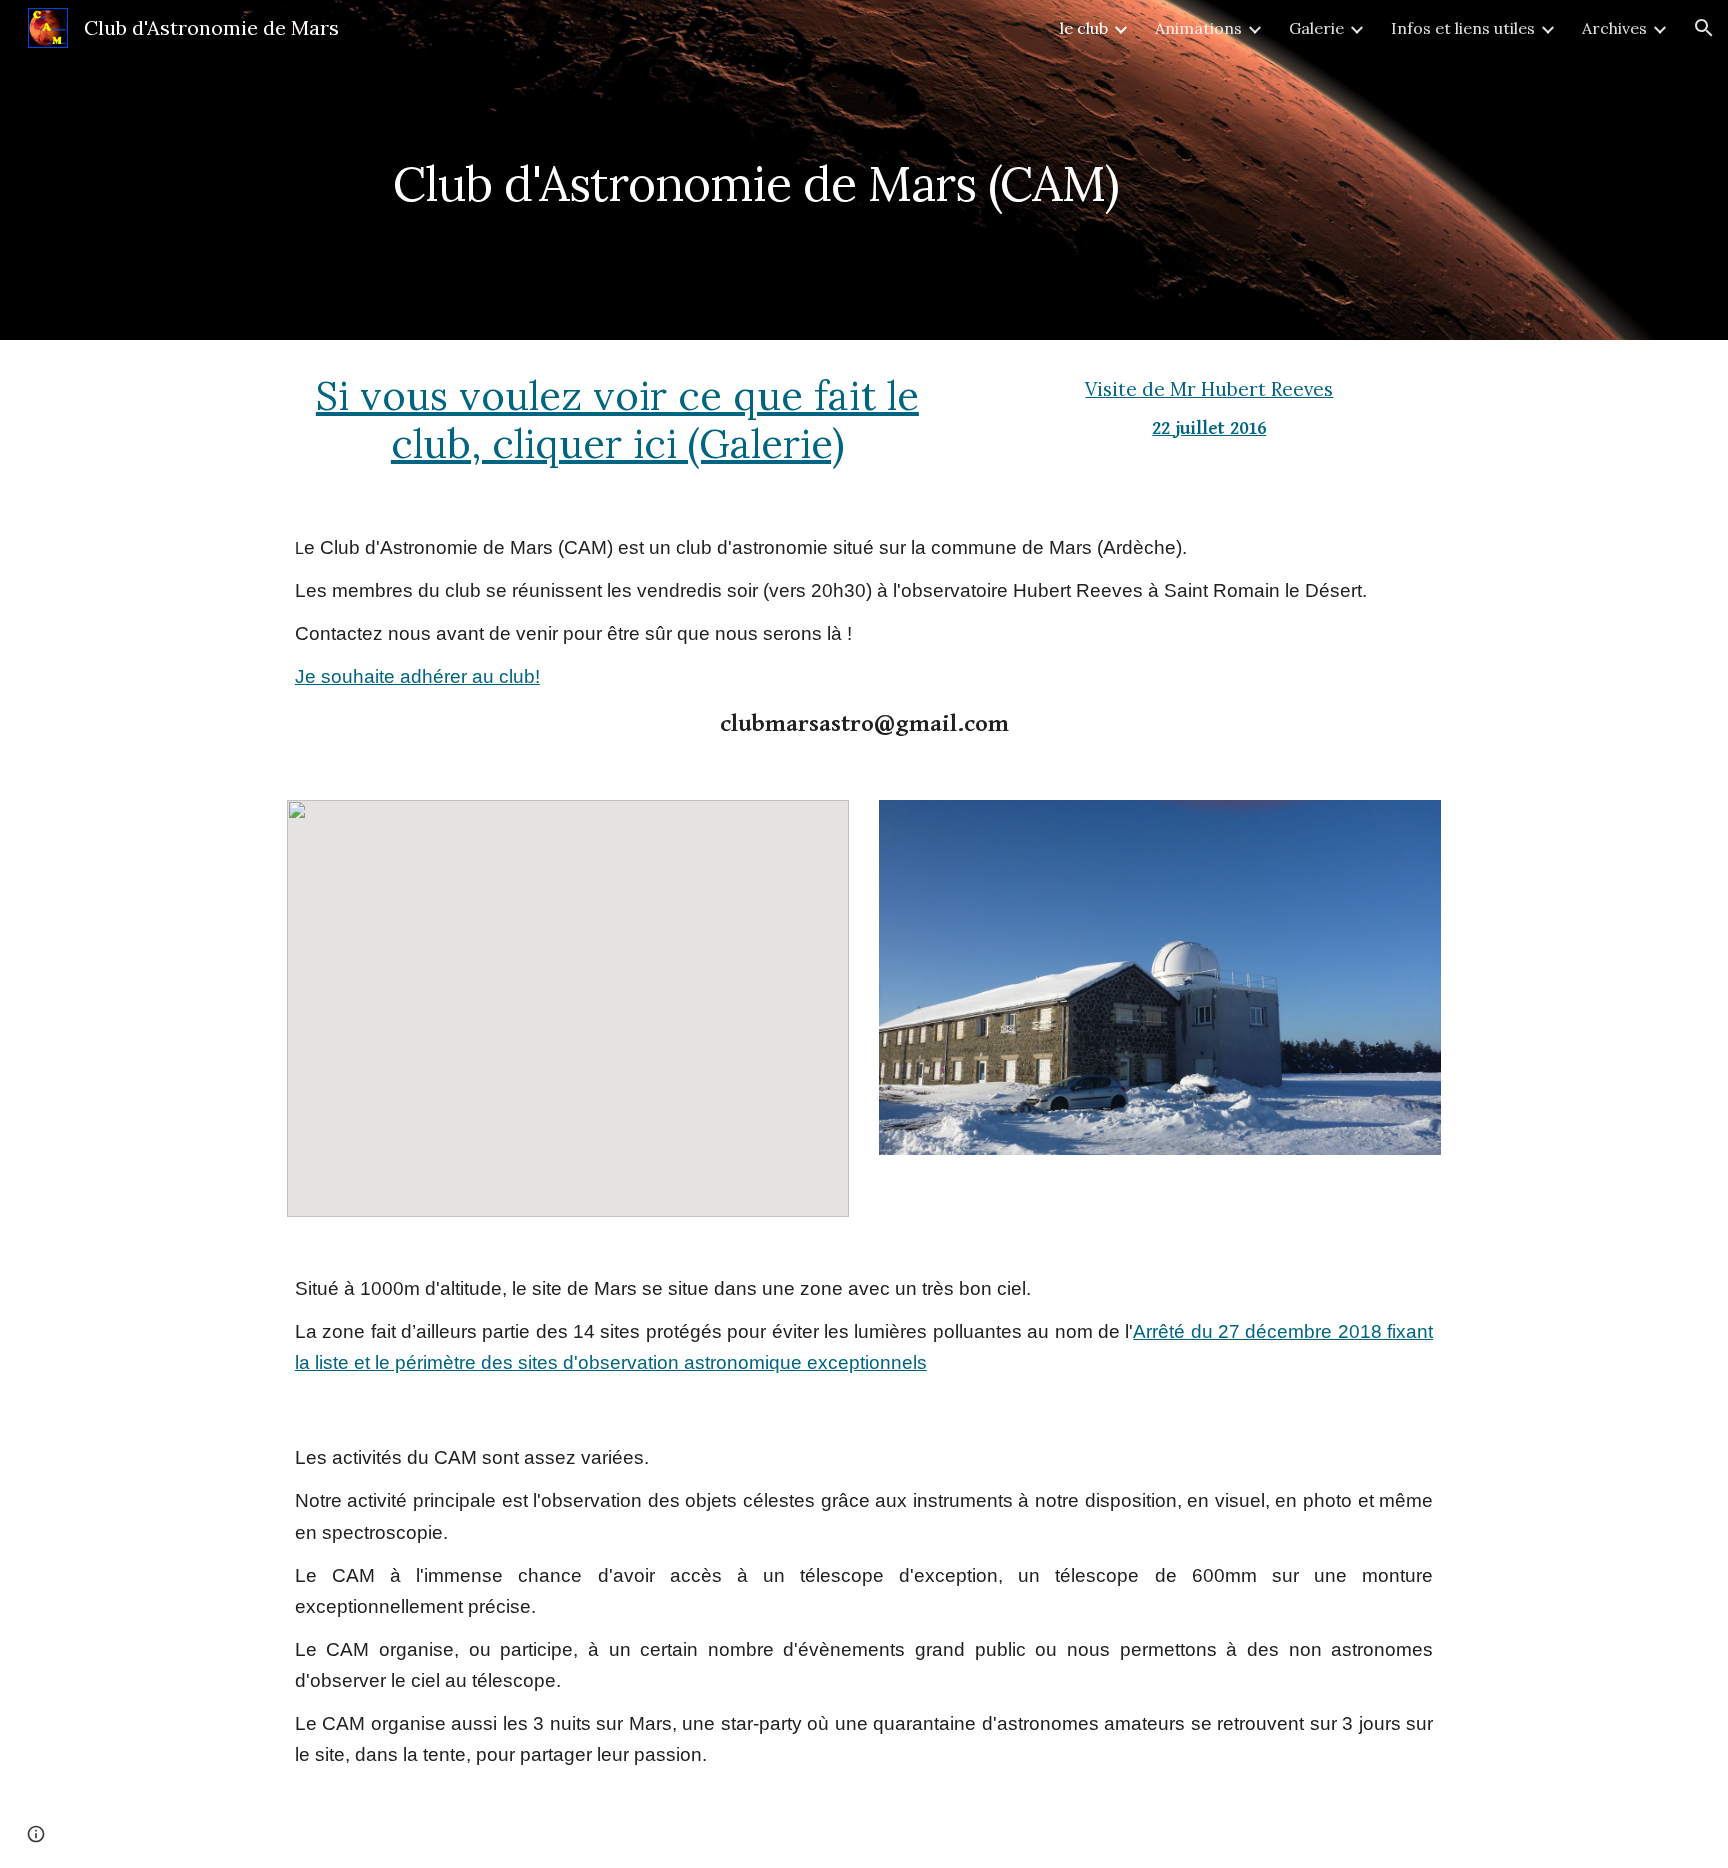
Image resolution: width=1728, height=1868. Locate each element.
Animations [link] (1198, 28)
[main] (814, 169)
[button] (1704, 28)
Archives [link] (1614, 28)
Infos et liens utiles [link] (1463, 28)
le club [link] (1084, 28)
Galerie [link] (1316, 28)
